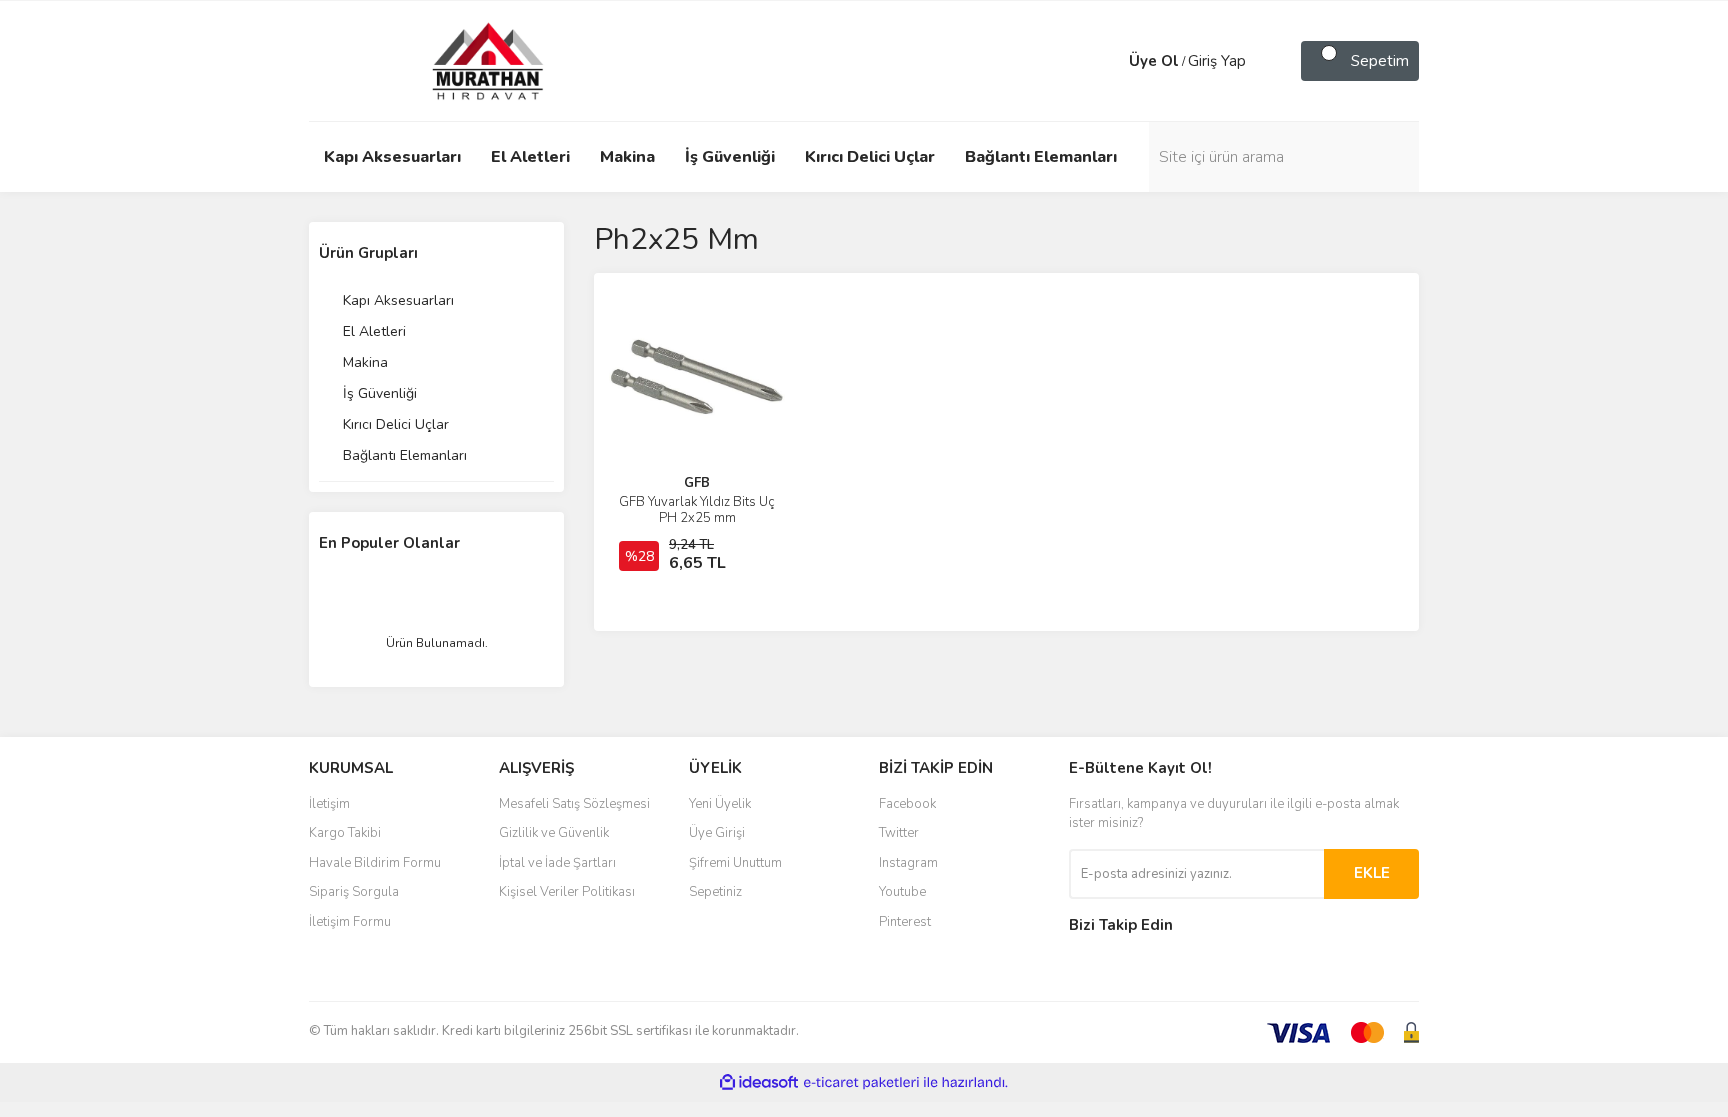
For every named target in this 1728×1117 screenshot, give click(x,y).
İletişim (329, 804)
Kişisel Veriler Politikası (567, 892)
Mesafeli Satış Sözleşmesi (574, 804)
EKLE (1372, 873)
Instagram (908, 863)
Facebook (907, 804)
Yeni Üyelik (720, 804)
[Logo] (469, 60)
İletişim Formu (350, 922)
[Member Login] (1109, 61)
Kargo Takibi (345, 833)
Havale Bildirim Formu (375, 863)
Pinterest (905, 922)
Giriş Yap (1217, 61)
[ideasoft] (759, 1082)
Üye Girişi (717, 833)
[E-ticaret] (861, 1083)
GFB (697, 483)
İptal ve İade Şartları (557, 863)
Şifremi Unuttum (735, 863)
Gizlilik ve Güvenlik (554, 833)
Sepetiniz (715, 892)
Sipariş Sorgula (354, 892)
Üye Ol (1154, 61)
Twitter (899, 833)
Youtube (902, 892)
